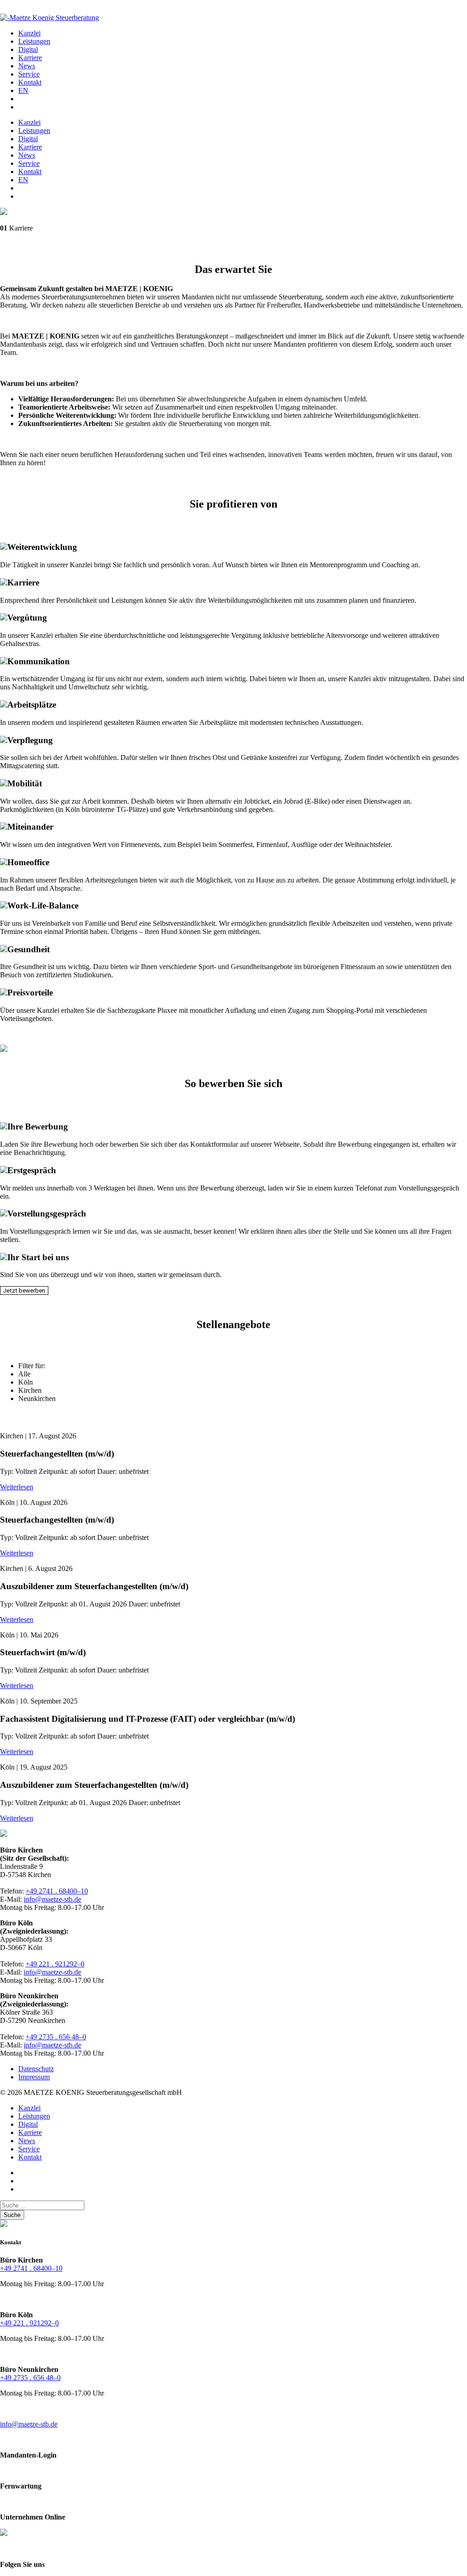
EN (23, 90)
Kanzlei (29, 33)
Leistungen (34, 41)
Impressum (34, 2077)
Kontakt (30, 82)
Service (29, 74)
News (27, 66)
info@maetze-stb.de (52, 1899)
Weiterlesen (17, 1487)
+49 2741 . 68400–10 (57, 1891)
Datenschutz (36, 2069)
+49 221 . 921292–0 (55, 1964)
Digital (28, 49)
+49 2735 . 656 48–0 (56, 2037)
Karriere (30, 58)
